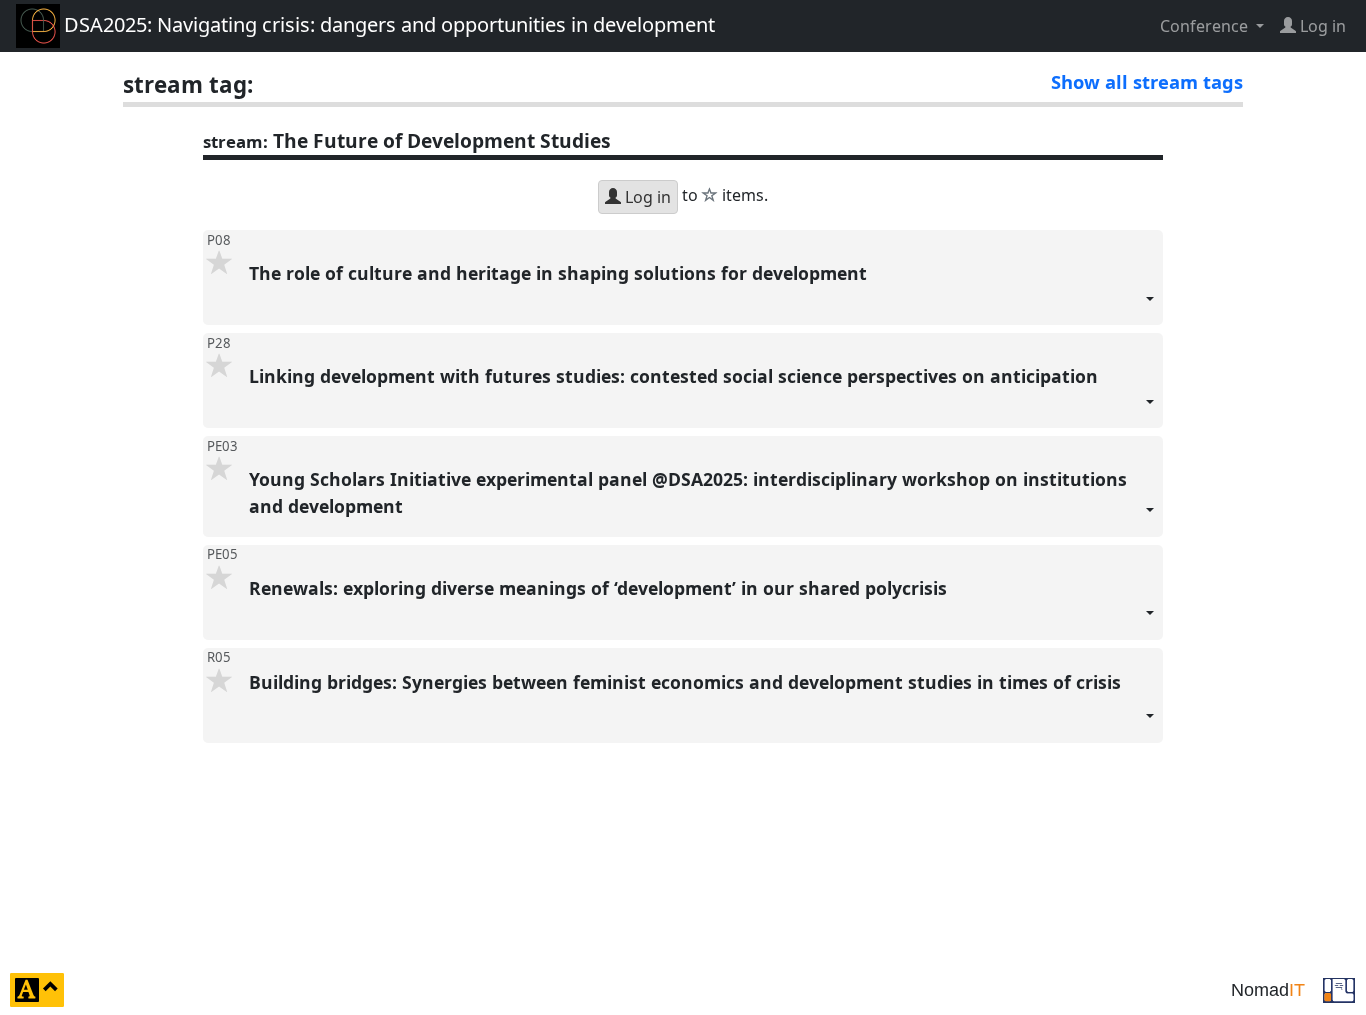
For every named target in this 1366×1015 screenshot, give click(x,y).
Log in (646, 197)
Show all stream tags (1147, 81)
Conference (1206, 26)
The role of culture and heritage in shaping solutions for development (563, 273)
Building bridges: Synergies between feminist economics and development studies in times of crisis (687, 682)
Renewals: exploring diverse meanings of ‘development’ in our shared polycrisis (600, 588)
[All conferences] (1339, 988)
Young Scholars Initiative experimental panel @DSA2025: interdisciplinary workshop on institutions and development (688, 492)
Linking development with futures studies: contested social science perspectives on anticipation (676, 376)
